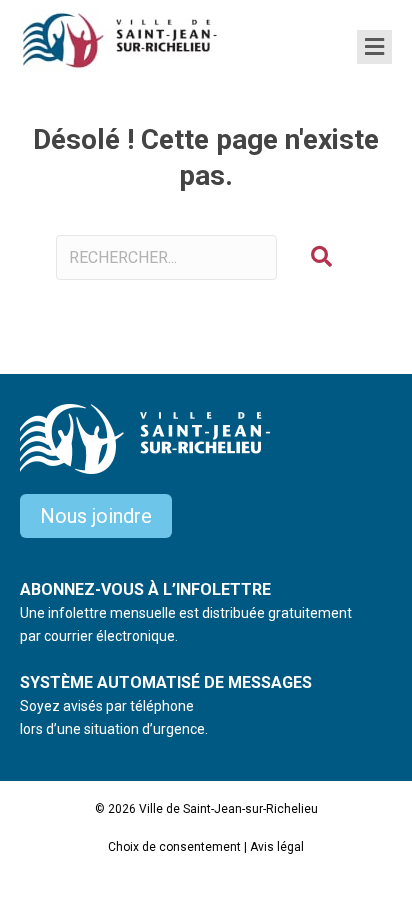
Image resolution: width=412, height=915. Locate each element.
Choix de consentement (174, 847)
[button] (321, 257)
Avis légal (277, 847)
